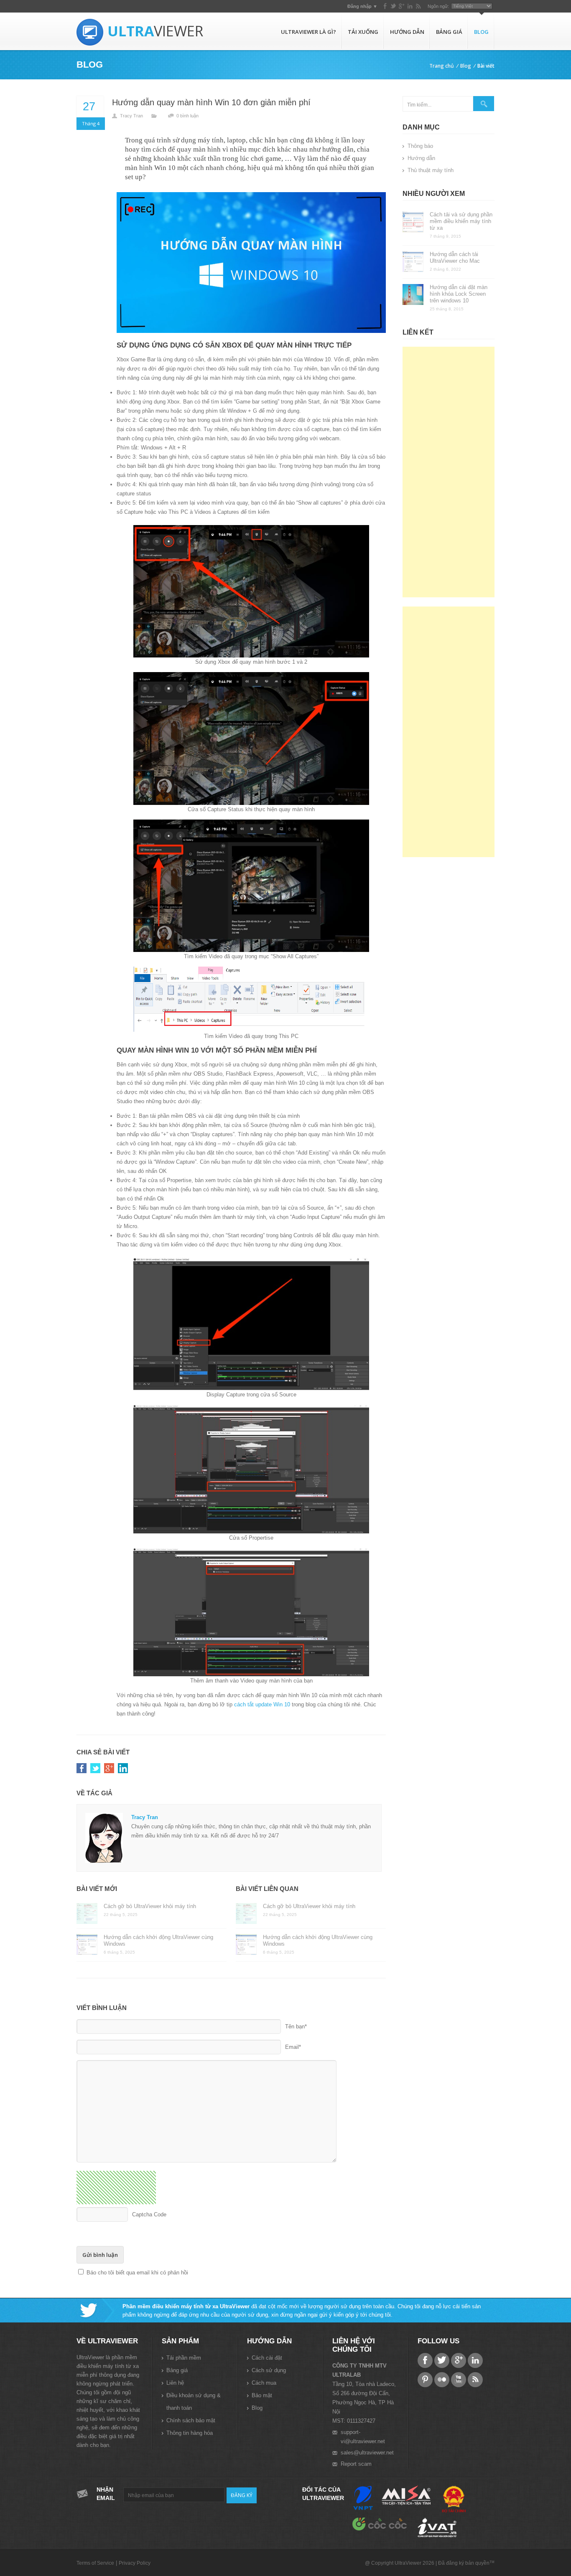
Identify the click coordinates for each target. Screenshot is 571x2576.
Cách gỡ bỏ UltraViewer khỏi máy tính (150, 1906)
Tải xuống (363, 32)
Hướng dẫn (407, 32)
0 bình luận (187, 116)
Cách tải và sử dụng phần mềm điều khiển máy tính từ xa (461, 221)
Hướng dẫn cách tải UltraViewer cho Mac (455, 258)
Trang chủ (442, 66)
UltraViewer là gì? (308, 32)
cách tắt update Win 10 (262, 1704)
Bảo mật (262, 2395)
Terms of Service (95, 2563)
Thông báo (420, 146)
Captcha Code (149, 2214)
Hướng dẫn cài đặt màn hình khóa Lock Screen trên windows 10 (459, 294)
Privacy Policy (135, 2563)
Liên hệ (175, 2383)
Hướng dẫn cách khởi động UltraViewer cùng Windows (158, 1940)
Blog (481, 32)
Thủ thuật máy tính (431, 170)
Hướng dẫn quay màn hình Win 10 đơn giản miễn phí (211, 102)
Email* (293, 2047)
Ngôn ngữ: (438, 6)
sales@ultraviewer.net (367, 2453)
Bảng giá (449, 32)
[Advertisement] (449, 472)
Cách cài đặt (267, 2358)
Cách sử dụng (269, 2370)
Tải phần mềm (184, 2358)
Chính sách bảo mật (191, 2420)
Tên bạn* (296, 2027)
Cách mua (264, 2383)
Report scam (356, 2464)
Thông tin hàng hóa (190, 2433)
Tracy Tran (131, 116)
